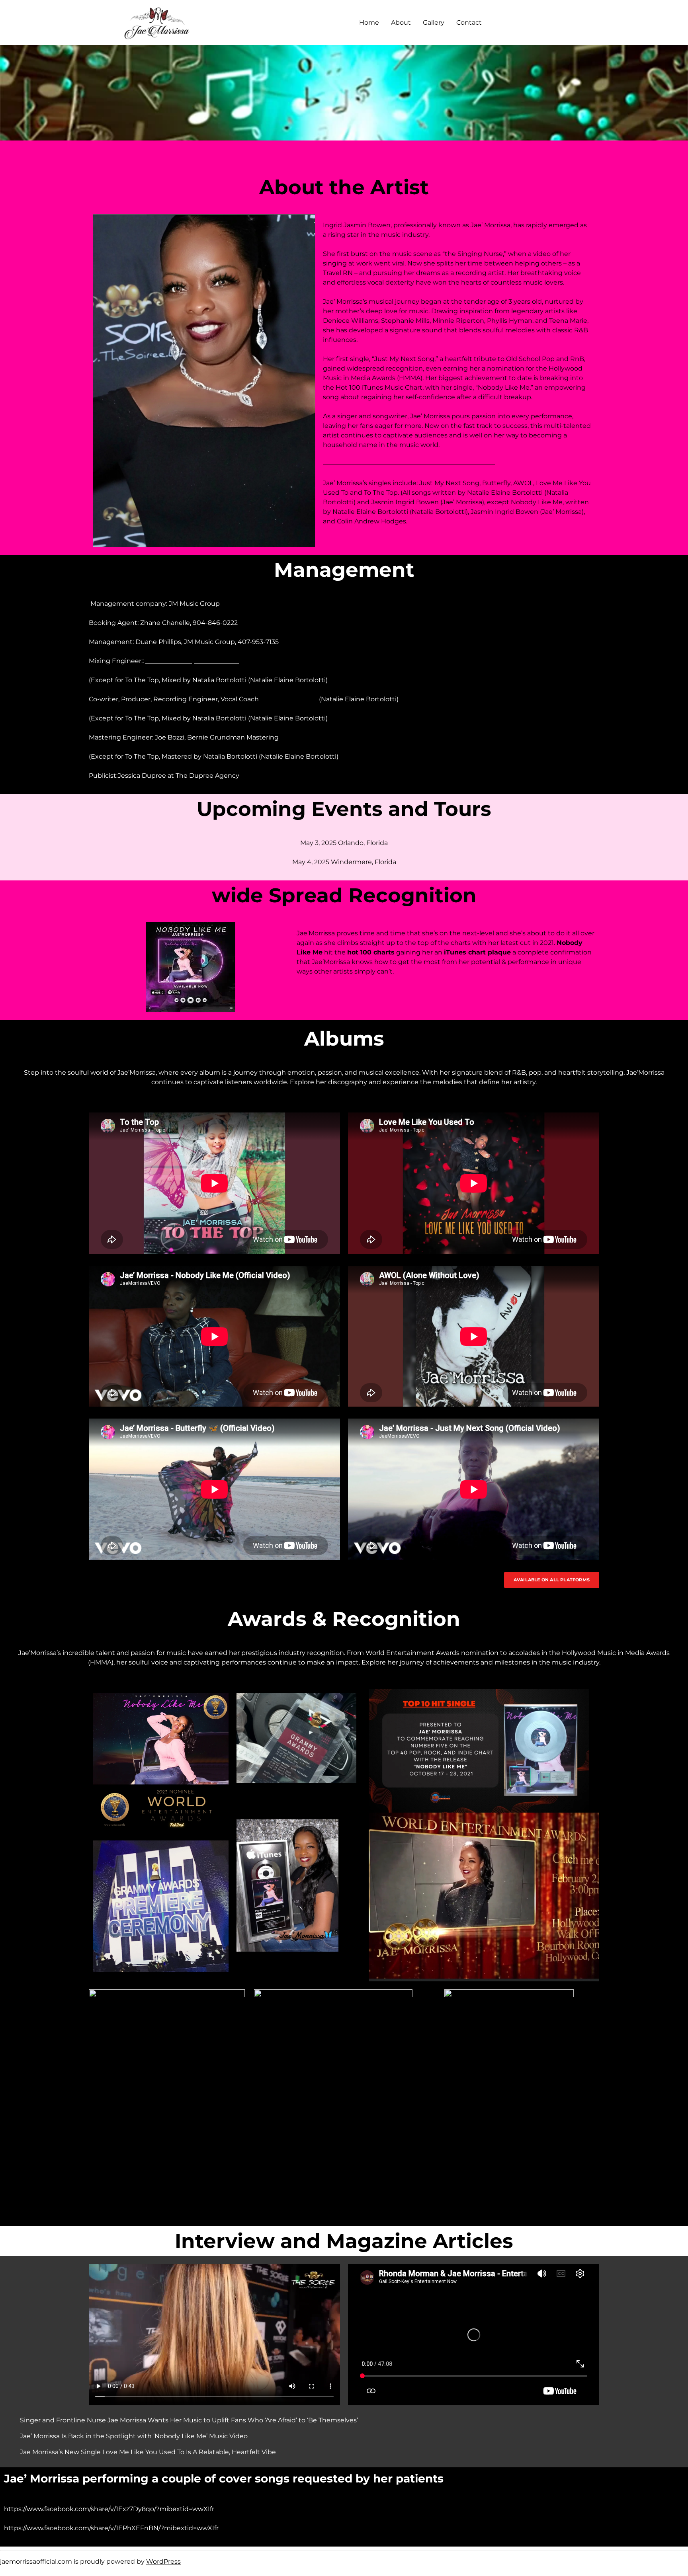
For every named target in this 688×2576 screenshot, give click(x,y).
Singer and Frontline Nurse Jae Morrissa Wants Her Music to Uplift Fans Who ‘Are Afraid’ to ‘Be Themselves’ (189, 2420)
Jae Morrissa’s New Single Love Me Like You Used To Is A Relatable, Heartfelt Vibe (148, 2452)
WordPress (163, 2561)
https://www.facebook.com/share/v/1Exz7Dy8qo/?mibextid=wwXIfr (109, 2509)
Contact (469, 22)
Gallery (434, 22)
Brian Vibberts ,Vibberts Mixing (194, 661)
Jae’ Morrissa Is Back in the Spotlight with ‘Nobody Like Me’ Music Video (134, 2436)
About (401, 22)
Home (369, 22)
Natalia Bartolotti (291, 699)
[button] (552, 1580)
